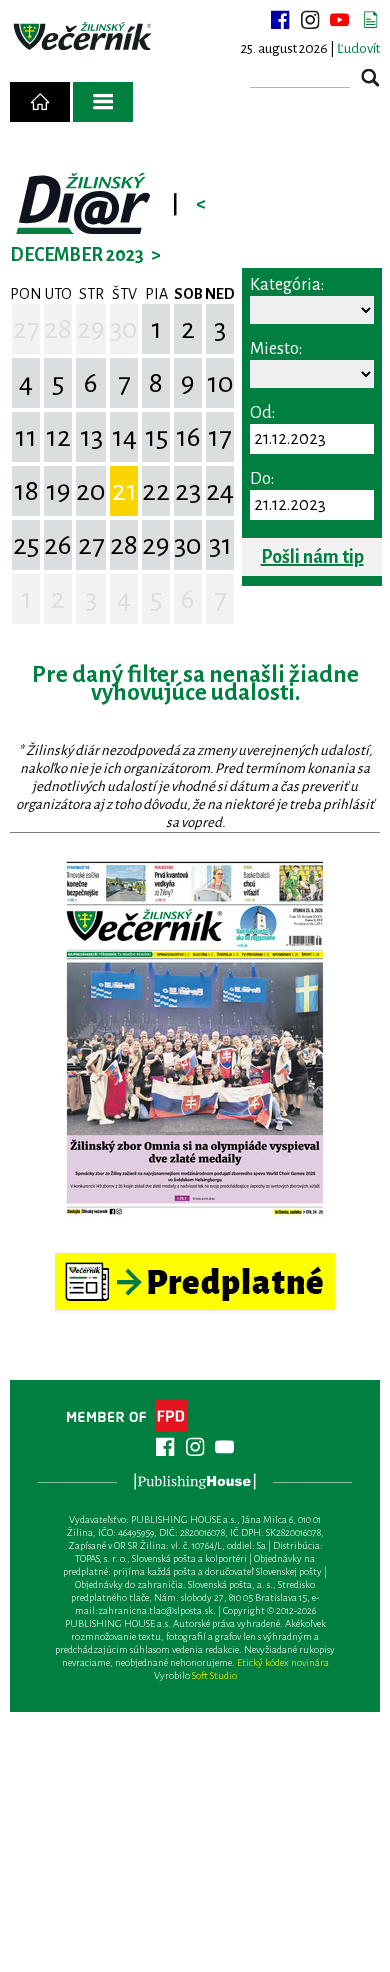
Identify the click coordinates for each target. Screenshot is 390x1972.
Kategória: (287, 285)
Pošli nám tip (312, 557)
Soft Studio (214, 1675)
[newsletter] (370, 20)
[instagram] (310, 20)
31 (220, 545)
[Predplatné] (195, 1261)
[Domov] (40, 102)
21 (124, 491)
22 (156, 491)
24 (220, 491)
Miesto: (276, 349)
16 (188, 437)
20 (91, 491)
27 (26, 329)
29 (91, 329)
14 (124, 437)
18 (26, 491)
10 (220, 383)
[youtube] (340, 20)
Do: (262, 479)
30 (124, 329)
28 (58, 329)
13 (91, 437)
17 (220, 437)
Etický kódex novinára (283, 1662)
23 (188, 491)
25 (26, 545)
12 (58, 437)
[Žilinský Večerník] (84, 37)
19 (58, 491)
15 (156, 437)
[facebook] (280, 20)
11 (26, 437)
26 (58, 545)
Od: (262, 413)
